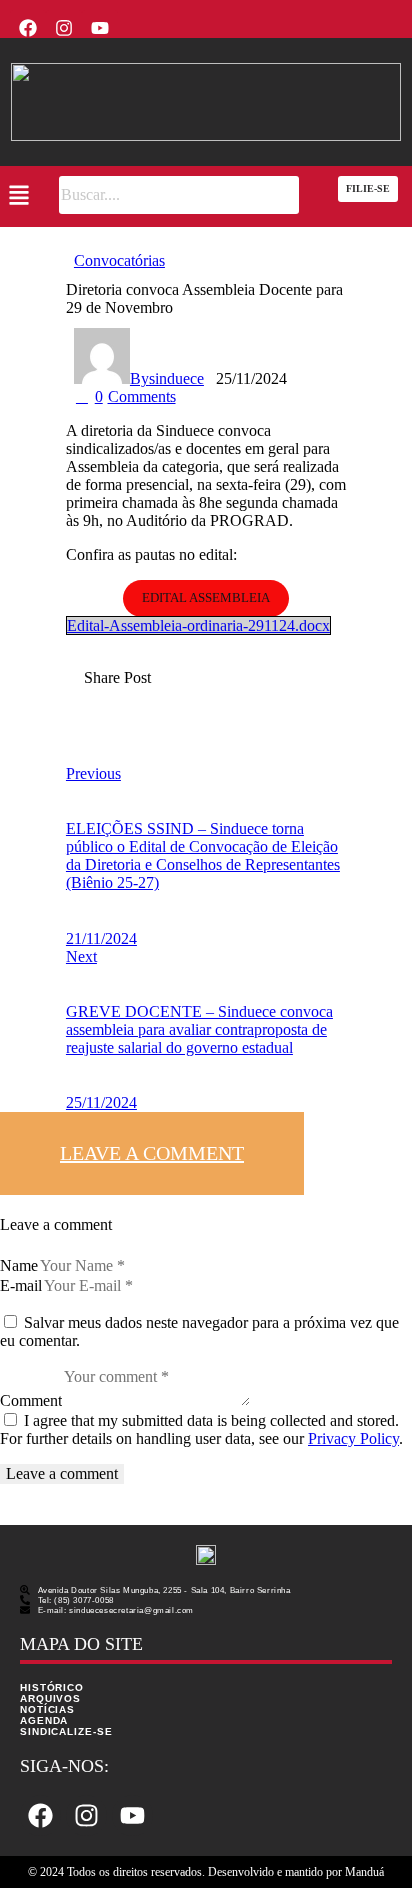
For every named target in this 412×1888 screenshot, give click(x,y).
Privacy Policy (353, 1438)
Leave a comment (152, 1153)
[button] (18, 196)
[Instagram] (64, 28)
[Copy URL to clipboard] (90, 741)
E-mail (21, 1285)
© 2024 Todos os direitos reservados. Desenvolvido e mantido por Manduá (206, 1872)
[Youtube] (100, 28)
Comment (31, 1400)
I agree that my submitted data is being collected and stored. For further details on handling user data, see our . (201, 1429)
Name (19, 1265)
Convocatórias (119, 260)
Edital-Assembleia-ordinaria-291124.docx (198, 625)
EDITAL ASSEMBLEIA (206, 597)
